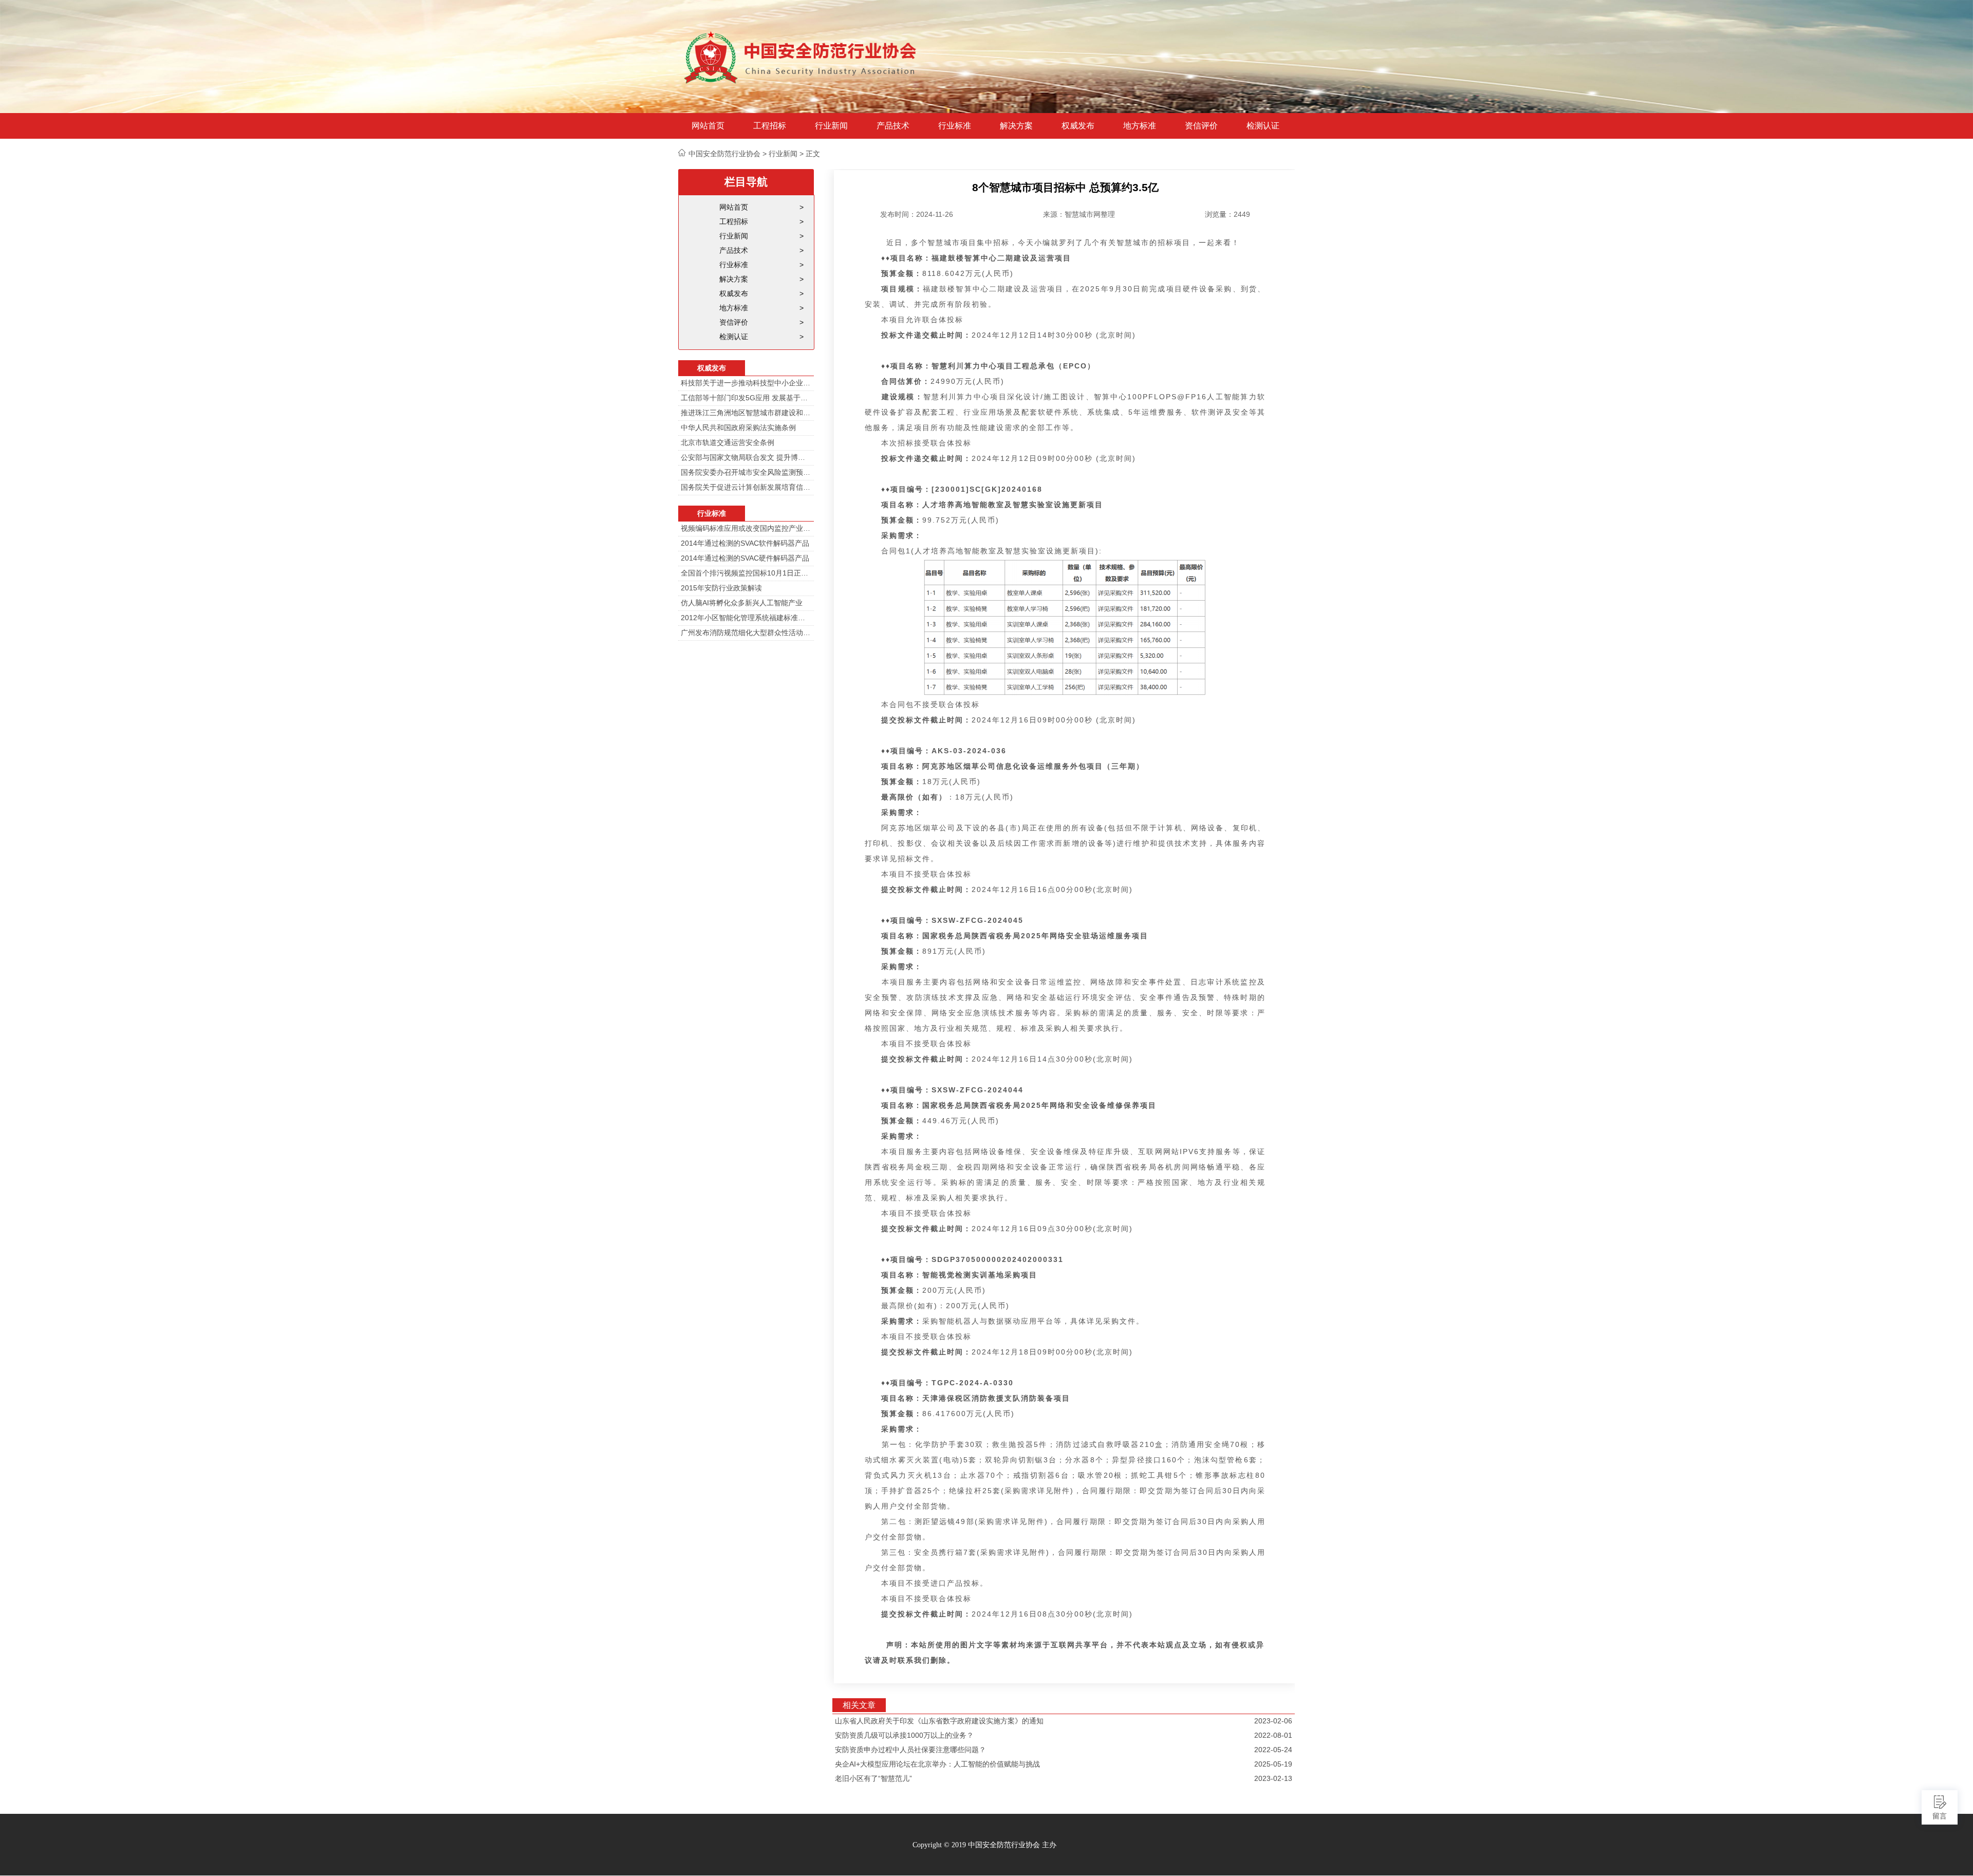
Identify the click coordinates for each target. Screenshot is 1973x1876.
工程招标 (770, 126)
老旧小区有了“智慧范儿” (873, 1778)
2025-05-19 (1273, 1764)
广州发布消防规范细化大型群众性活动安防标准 (746, 633)
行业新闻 (831, 126)
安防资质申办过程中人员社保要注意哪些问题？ (910, 1750)
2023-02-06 (1273, 1721)
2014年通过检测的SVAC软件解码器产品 (745, 543)
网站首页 (708, 126)
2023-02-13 (1273, 1778)
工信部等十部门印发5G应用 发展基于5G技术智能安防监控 (746, 398)
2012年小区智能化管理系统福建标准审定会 (746, 618)
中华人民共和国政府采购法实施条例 (738, 428)
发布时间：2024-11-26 (917, 214)
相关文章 (859, 1705)
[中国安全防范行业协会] (802, 57)
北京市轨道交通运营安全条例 (728, 442)
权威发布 (1078, 126)
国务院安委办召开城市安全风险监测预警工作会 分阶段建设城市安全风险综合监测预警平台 (746, 472)
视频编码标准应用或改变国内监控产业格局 (746, 528)
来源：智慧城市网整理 (1079, 214)
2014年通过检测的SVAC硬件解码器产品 (745, 558)
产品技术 (893, 126)
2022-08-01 (1273, 1735)
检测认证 (1263, 126)
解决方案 (1016, 126)
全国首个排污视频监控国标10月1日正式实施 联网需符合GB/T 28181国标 (746, 573)
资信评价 (1201, 126)
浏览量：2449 (1227, 214)
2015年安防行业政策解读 (721, 588)
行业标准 (955, 126)
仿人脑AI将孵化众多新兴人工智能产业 (742, 603)
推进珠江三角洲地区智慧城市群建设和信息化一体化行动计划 (746, 413)
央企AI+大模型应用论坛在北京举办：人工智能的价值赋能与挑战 (937, 1764)
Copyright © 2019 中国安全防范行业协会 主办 (984, 1845)
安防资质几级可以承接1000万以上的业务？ (904, 1735)
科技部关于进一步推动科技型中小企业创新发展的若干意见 (746, 383)
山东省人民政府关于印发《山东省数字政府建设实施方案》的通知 (939, 1721)
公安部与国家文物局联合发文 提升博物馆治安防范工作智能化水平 (746, 457)
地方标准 (1140, 126)
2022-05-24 (1273, 1750)
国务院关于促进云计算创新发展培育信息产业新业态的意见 (746, 487)
